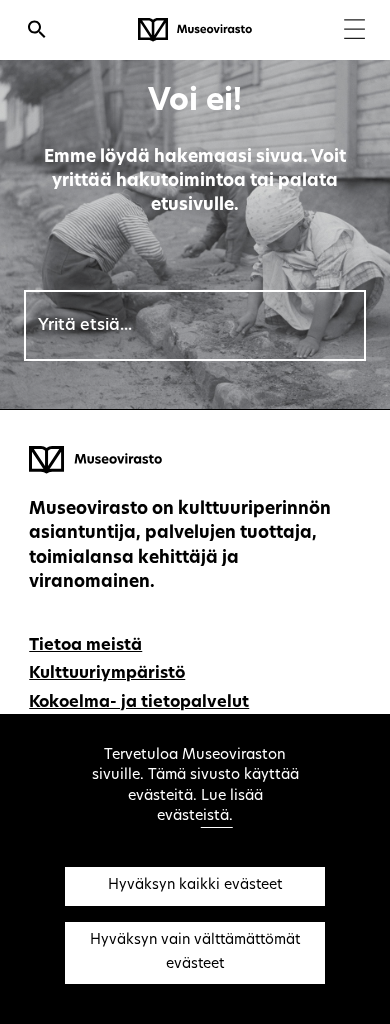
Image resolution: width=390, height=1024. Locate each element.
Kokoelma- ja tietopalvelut (139, 703)
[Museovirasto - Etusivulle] (195, 30)
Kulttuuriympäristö (107, 674)
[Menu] (354, 31)
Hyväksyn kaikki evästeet (195, 885)
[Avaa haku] (37, 32)
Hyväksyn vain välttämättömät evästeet (195, 952)
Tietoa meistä (85, 646)
